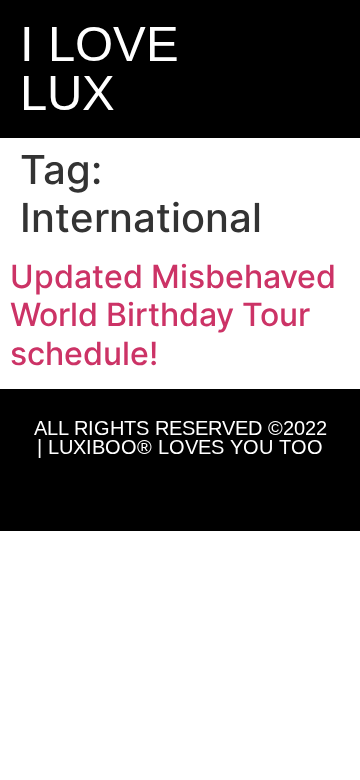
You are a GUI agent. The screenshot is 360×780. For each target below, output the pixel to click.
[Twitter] (180, 489)
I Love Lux (99, 68)
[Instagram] (134, 489)
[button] (277, 69)
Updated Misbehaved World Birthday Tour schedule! (173, 315)
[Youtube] (226, 489)
